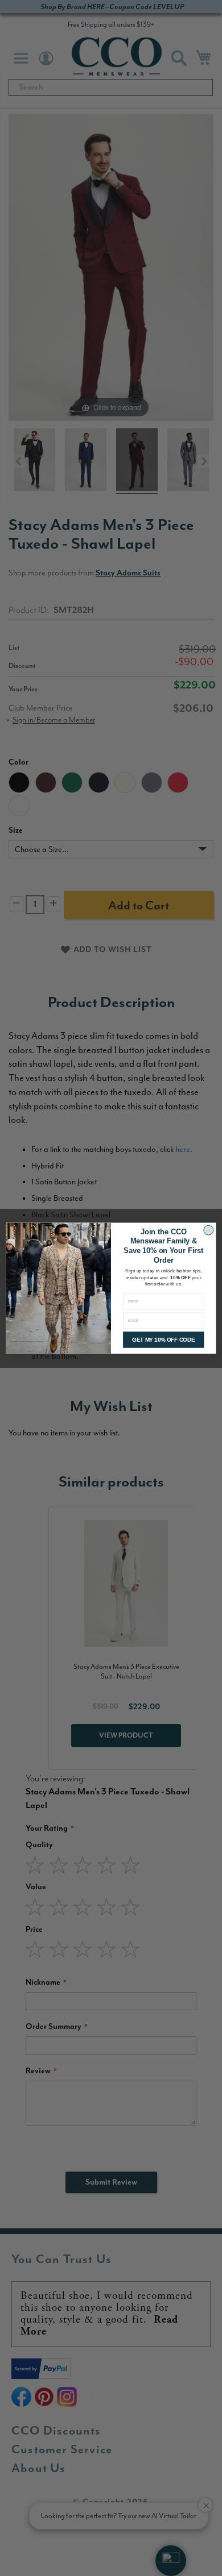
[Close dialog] (208, 1230)
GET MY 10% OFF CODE (163, 1340)
